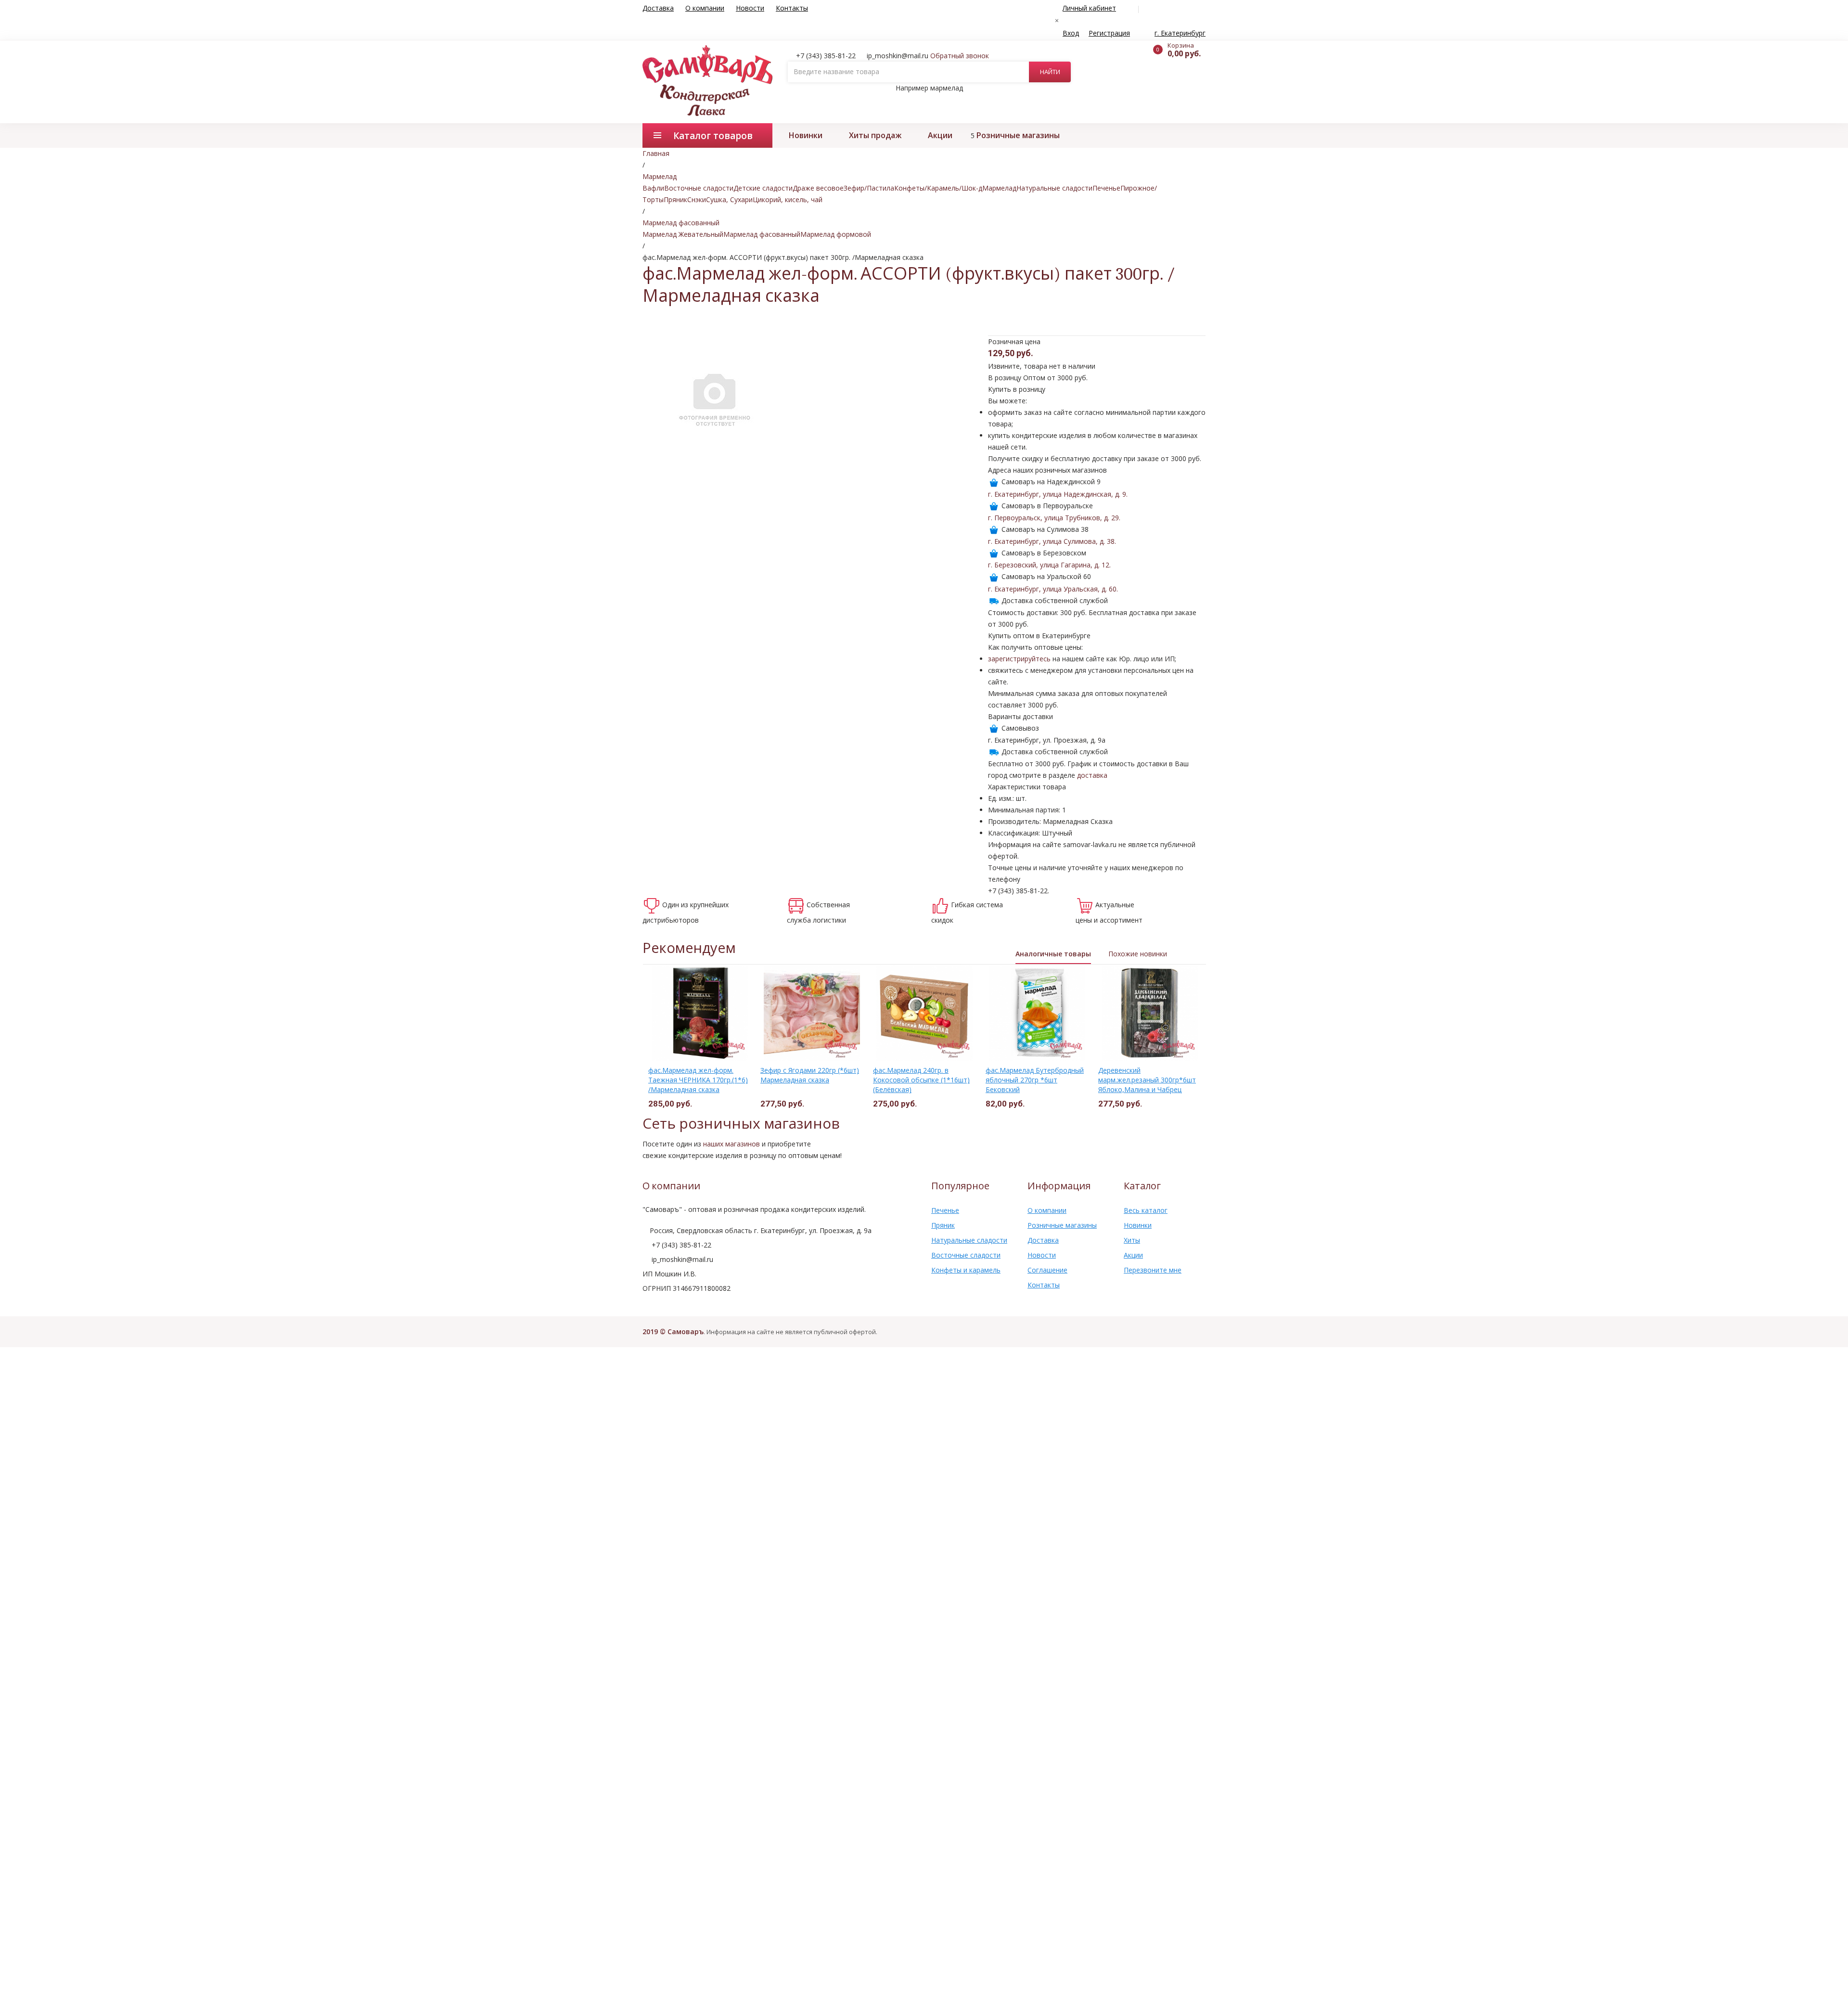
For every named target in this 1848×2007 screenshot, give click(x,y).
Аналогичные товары (1053, 954)
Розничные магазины (1018, 135)
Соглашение (1047, 1270)
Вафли (653, 188)
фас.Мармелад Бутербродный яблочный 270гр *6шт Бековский (1035, 1080)
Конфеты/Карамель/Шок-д (938, 188)
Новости (750, 8)
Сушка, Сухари (729, 199)
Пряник (675, 199)
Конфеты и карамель (966, 1270)
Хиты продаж (875, 135)
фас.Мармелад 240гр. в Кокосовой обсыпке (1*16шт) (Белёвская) (921, 1080)
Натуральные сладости (1054, 188)
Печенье (1106, 188)
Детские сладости (763, 188)
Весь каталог (1146, 1210)
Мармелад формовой (836, 234)
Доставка (658, 8)
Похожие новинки (1138, 954)
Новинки (806, 135)
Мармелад (999, 188)
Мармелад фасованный (762, 234)
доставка (1092, 775)
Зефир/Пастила (869, 188)
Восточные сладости (699, 188)
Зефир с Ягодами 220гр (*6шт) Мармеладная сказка (810, 1075)
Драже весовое (818, 188)
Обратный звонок (960, 56)
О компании (705, 8)
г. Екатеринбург (1180, 33)
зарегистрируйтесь (1019, 659)
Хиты (1132, 1240)
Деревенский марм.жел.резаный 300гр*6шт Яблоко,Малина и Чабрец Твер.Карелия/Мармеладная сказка (1147, 1089)
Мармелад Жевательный (683, 234)
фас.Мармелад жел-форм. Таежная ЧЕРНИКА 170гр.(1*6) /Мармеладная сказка (698, 1080)
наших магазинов (731, 1144)
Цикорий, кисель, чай (788, 199)
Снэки (697, 199)
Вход (1071, 33)
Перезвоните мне (1153, 1270)
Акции (940, 135)
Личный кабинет (1089, 8)
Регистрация (1109, 33)
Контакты (792, 8)
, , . (1058, 494)
